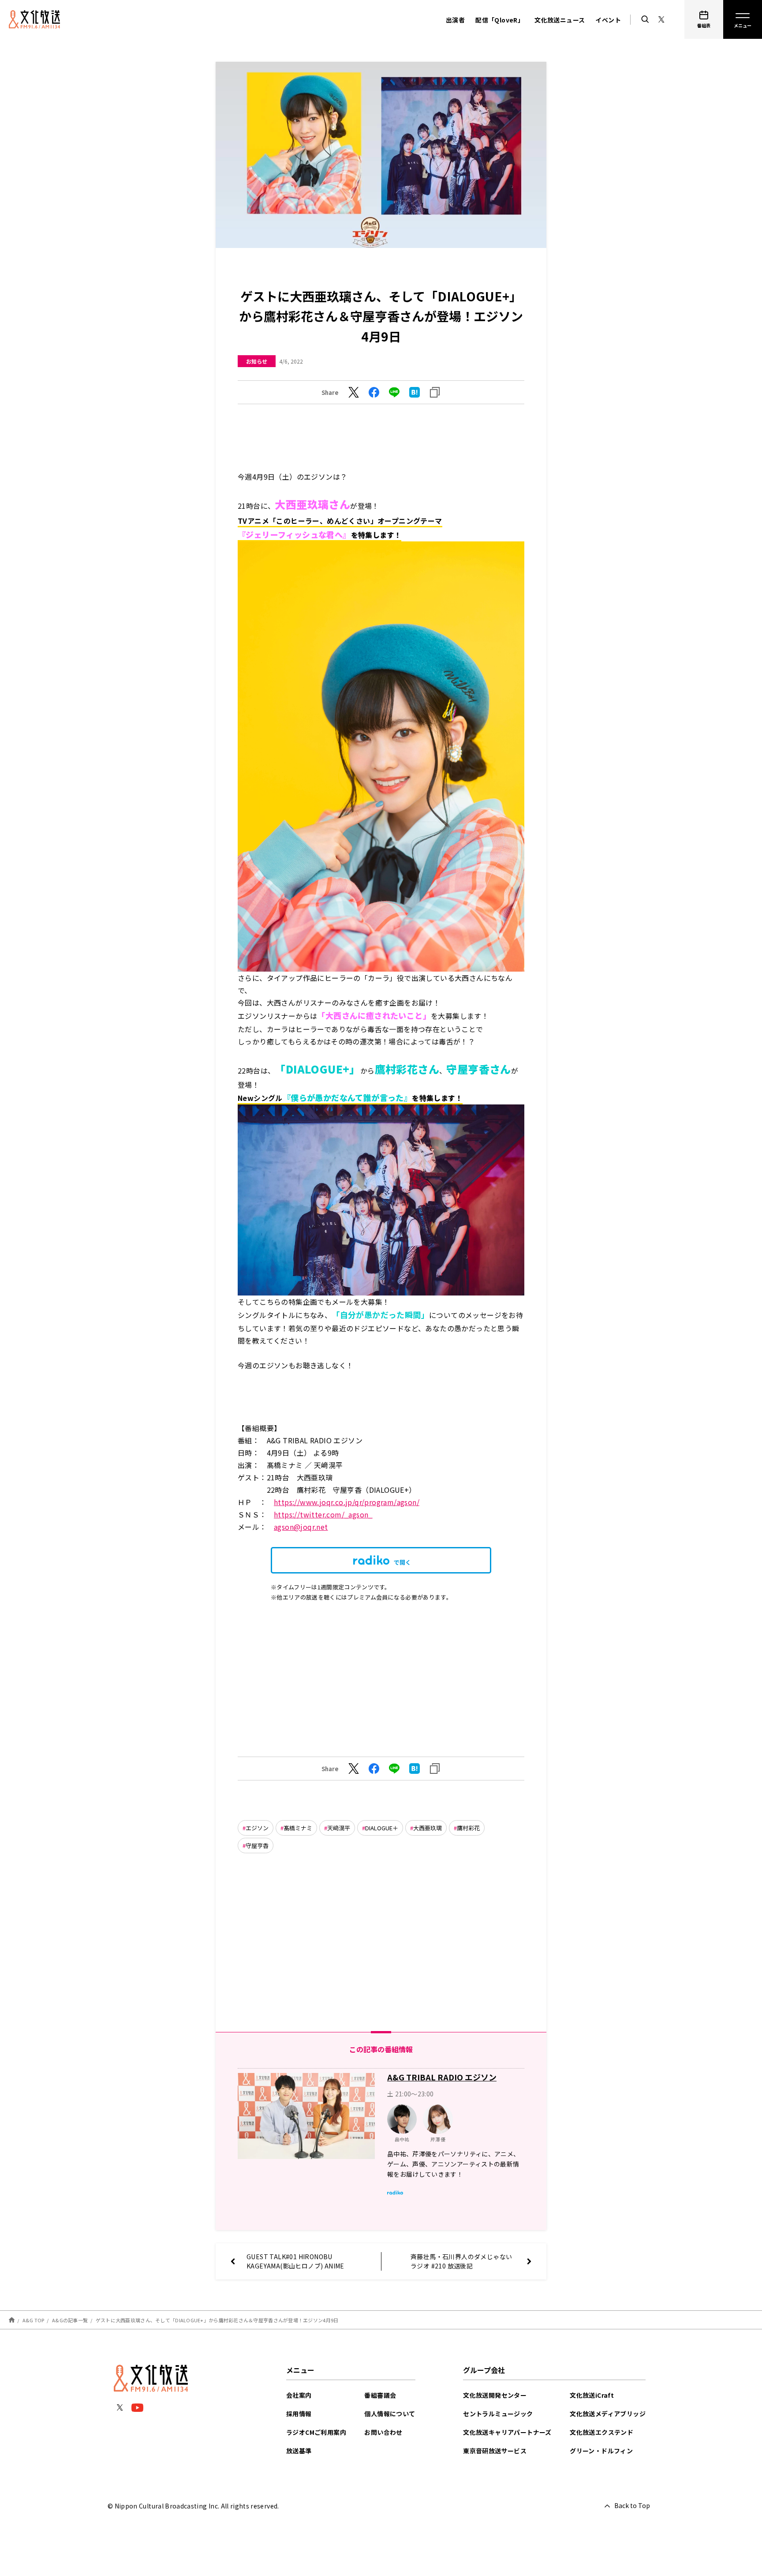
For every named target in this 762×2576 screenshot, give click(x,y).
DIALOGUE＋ (382, 1828)
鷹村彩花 (468, 1828)
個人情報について (390, 2414)
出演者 (455, 20)
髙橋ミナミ (298, 1828)
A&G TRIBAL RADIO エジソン (442, 2077)
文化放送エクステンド (601, 2432)
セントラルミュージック (498, 2414)
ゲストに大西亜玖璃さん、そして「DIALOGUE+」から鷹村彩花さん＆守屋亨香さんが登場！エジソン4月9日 (217, 2320)
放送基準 (299, 2451)
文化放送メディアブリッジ (608, 2414)
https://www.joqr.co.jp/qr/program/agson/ (347, 1502)
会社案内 (299, 2395)
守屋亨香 (257, 1846)
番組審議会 (380, 2395)
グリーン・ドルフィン (601, 2451)
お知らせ (257, 361)
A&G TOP (34, 2320)
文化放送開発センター (495, 2395)
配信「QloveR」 (500, 20)
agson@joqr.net (301, 1527)
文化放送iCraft (592, 2395)
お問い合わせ (383, 2432)
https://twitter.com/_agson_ (323, 1514)
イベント (608, 20)
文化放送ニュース (560, 20)
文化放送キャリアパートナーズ (507, 2432)
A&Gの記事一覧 (70, 2320)
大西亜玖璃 (428, 1828)
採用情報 (299, 2414)
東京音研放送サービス (495, 2451)
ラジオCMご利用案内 (316, 2432)
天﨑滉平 (339, 1828)
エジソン (257, 1828)
